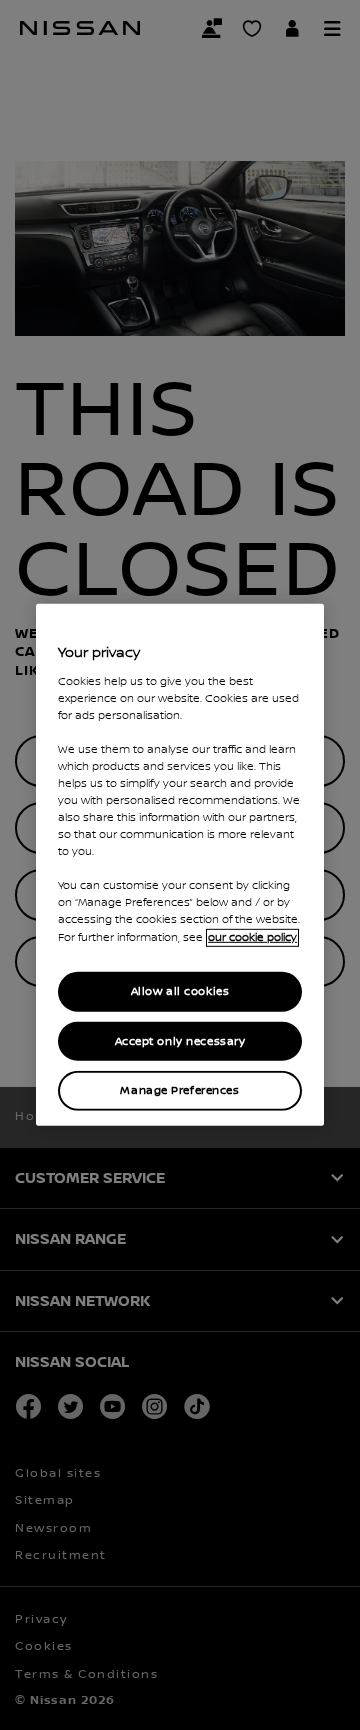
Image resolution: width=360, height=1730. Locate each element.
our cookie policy (252, 937)
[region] (180, 865)
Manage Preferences (179, 1090)
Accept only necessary (180, 1040)
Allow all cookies (180, 990)
